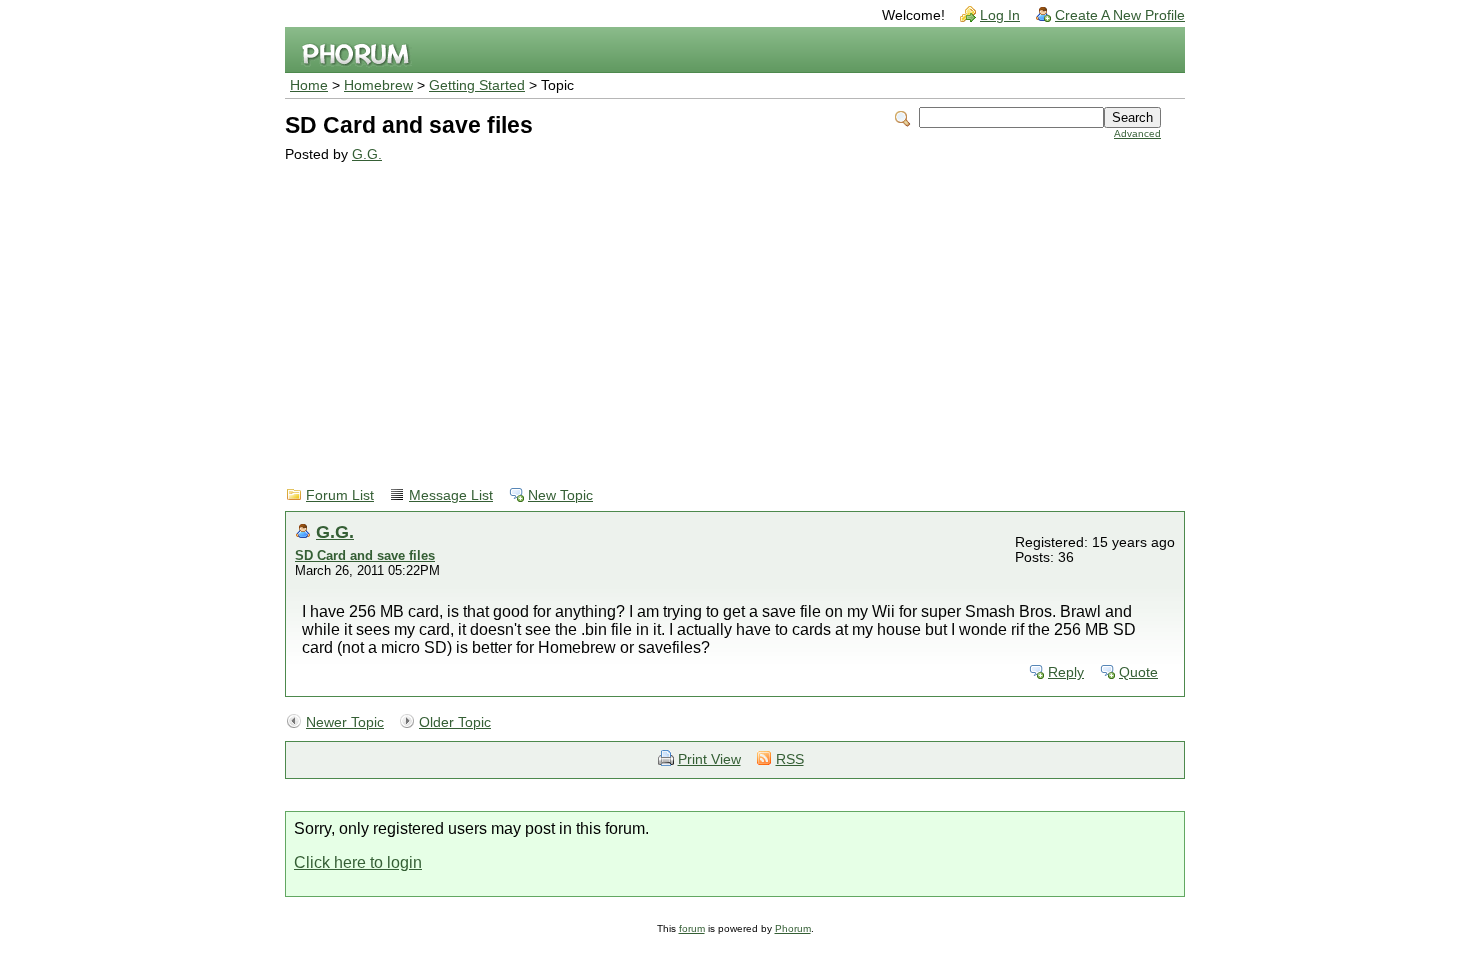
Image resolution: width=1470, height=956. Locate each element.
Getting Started (477, 85)
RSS (790, 759)
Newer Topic (345, 722)
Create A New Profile (1120, 15)
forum (692, 928)
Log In (1000, 15)
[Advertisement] (723, 312)
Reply (1066, 672)
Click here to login (358, 862)
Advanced (1137, 133)
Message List (451, 495)
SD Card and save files (365, 555)
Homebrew (378, 85)
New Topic (560, 495)
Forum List (340, 495)
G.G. (367, 154)
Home (309, 85)
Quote (1138, 672)
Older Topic (455, 722)
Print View (709, 759)
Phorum (793, 928)
